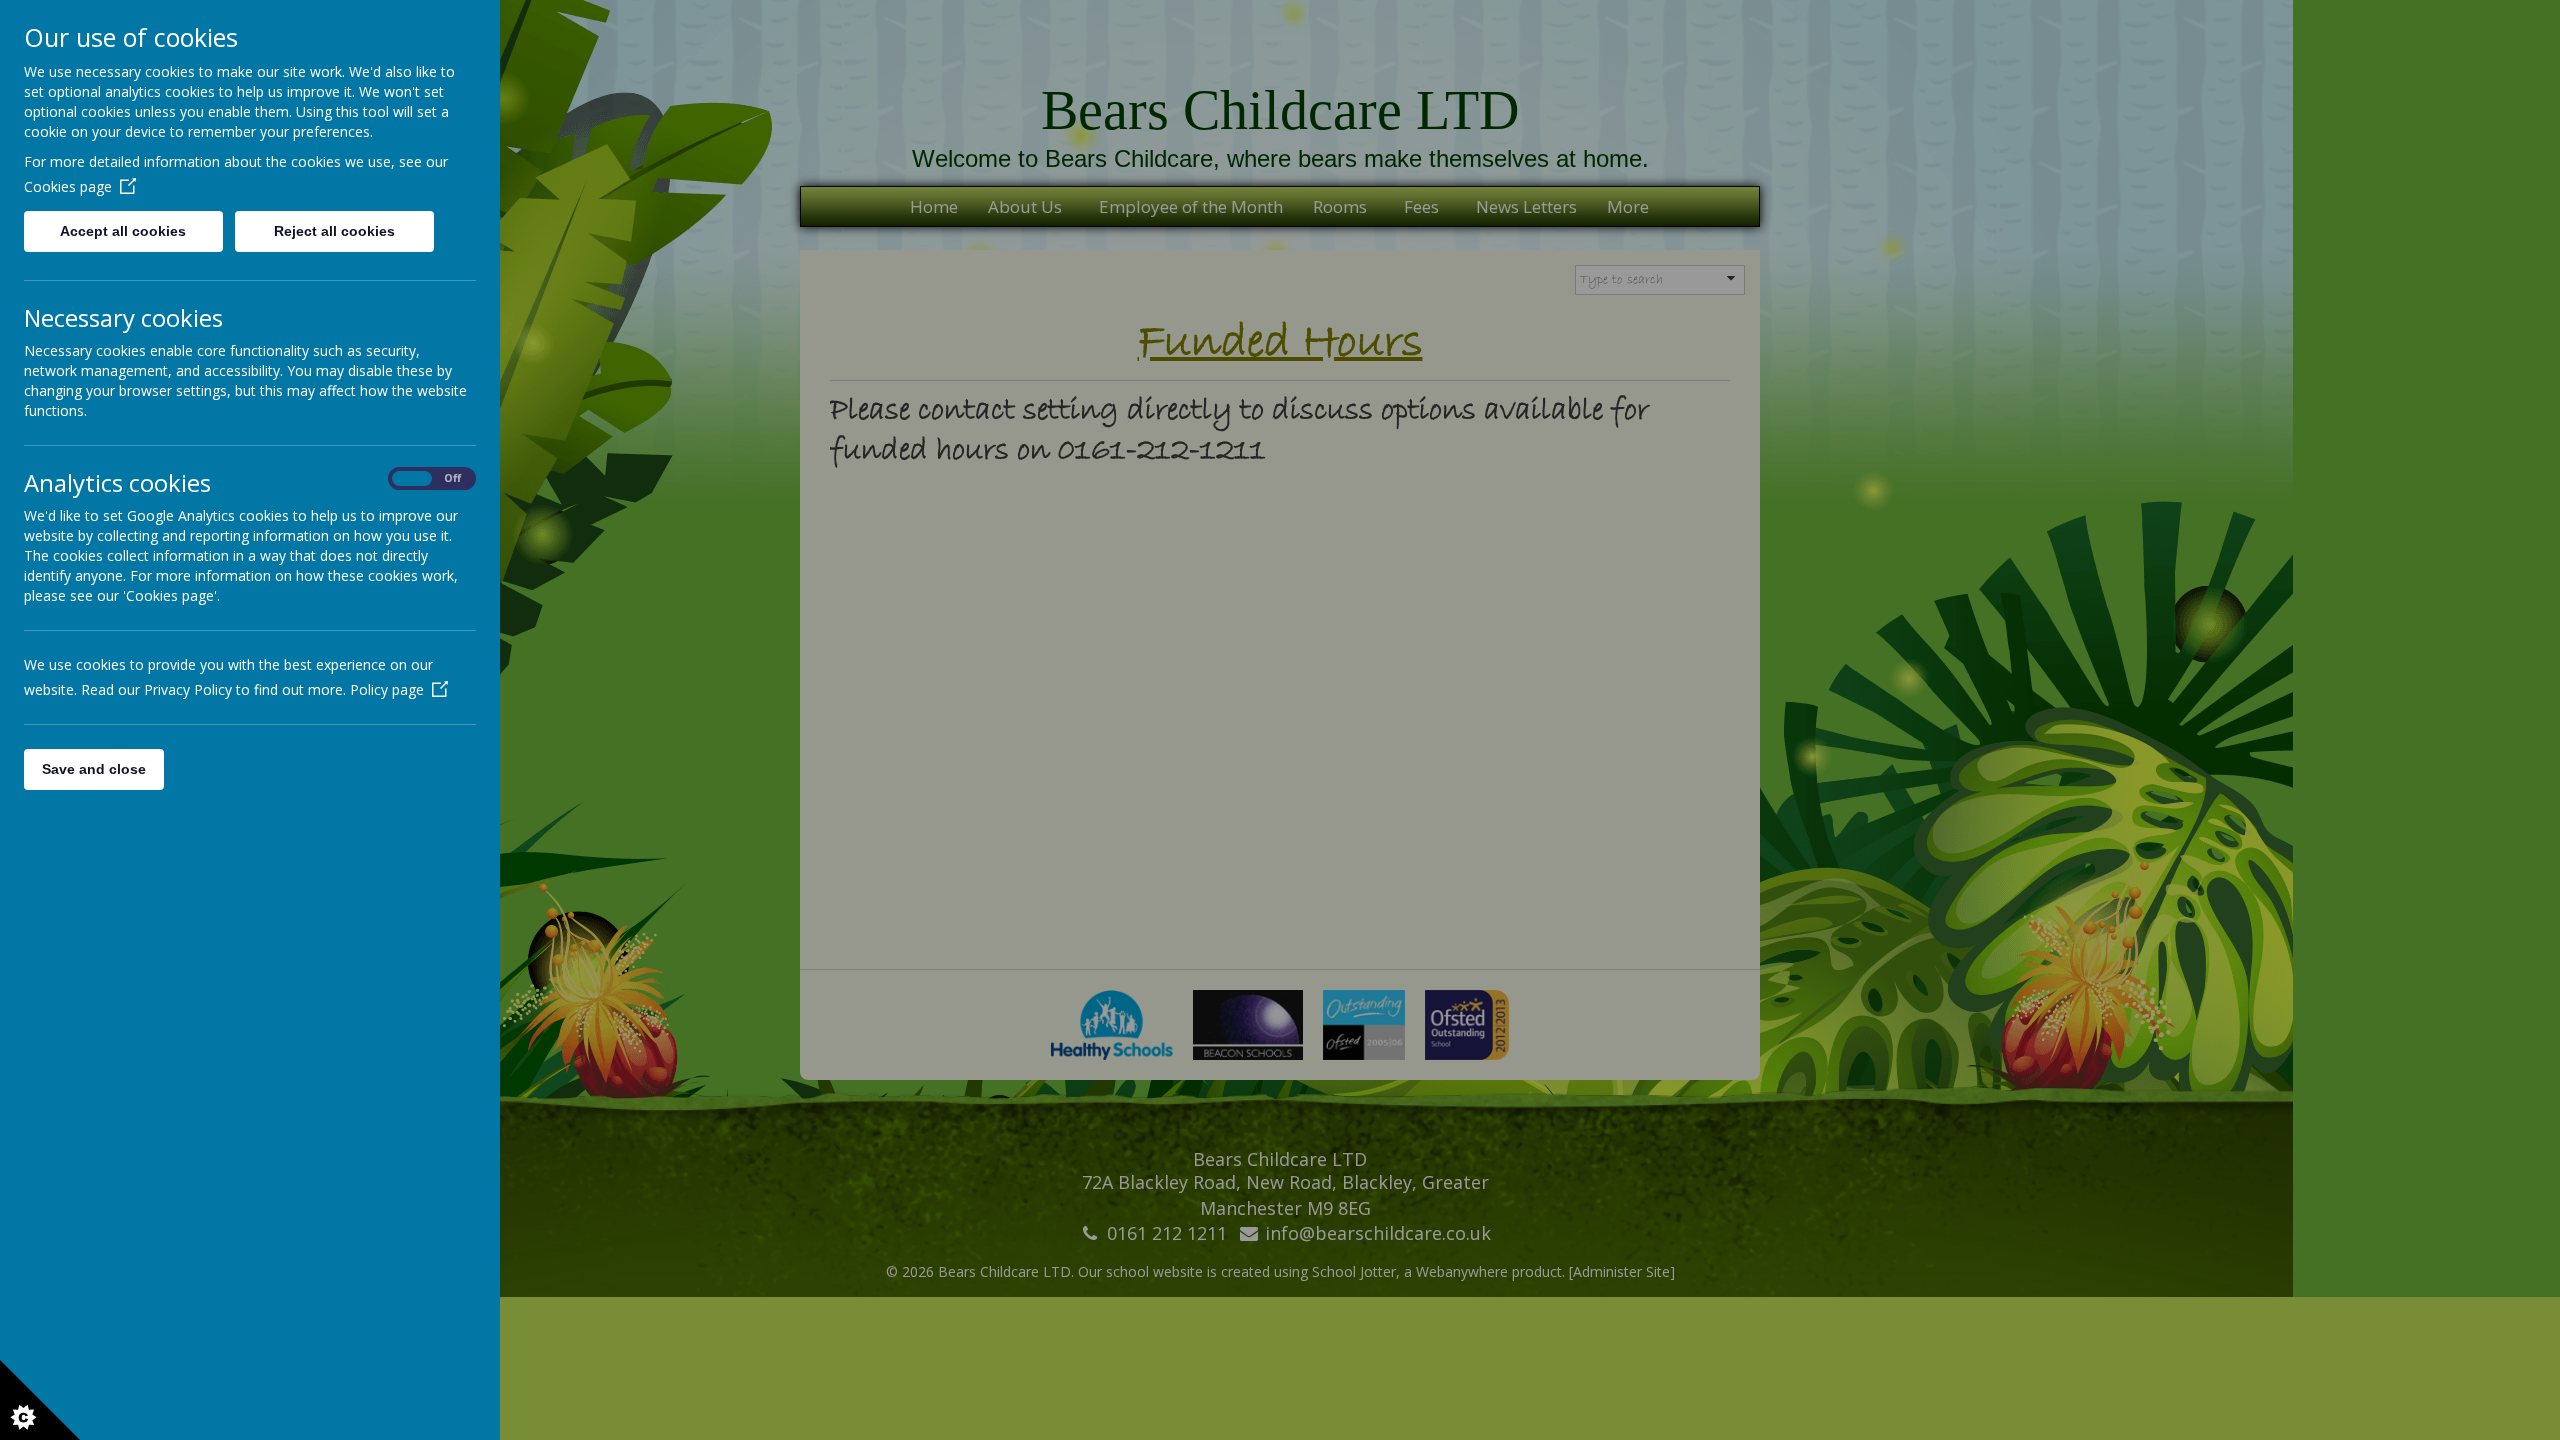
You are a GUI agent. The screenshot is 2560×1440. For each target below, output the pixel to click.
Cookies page (68, 186)
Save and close (94, 769)
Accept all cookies (123, 231)
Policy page (387, 689)
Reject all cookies (334, 231)
